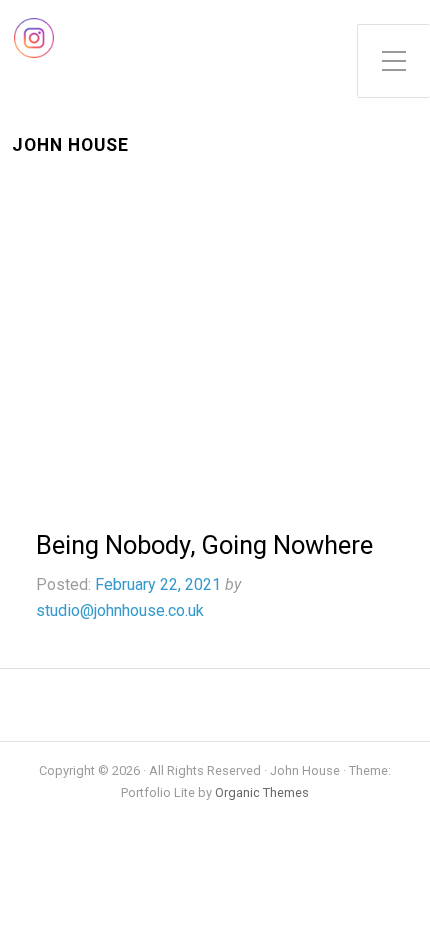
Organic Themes (262, 792)
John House (70, 145)
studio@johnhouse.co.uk (120, 610)
